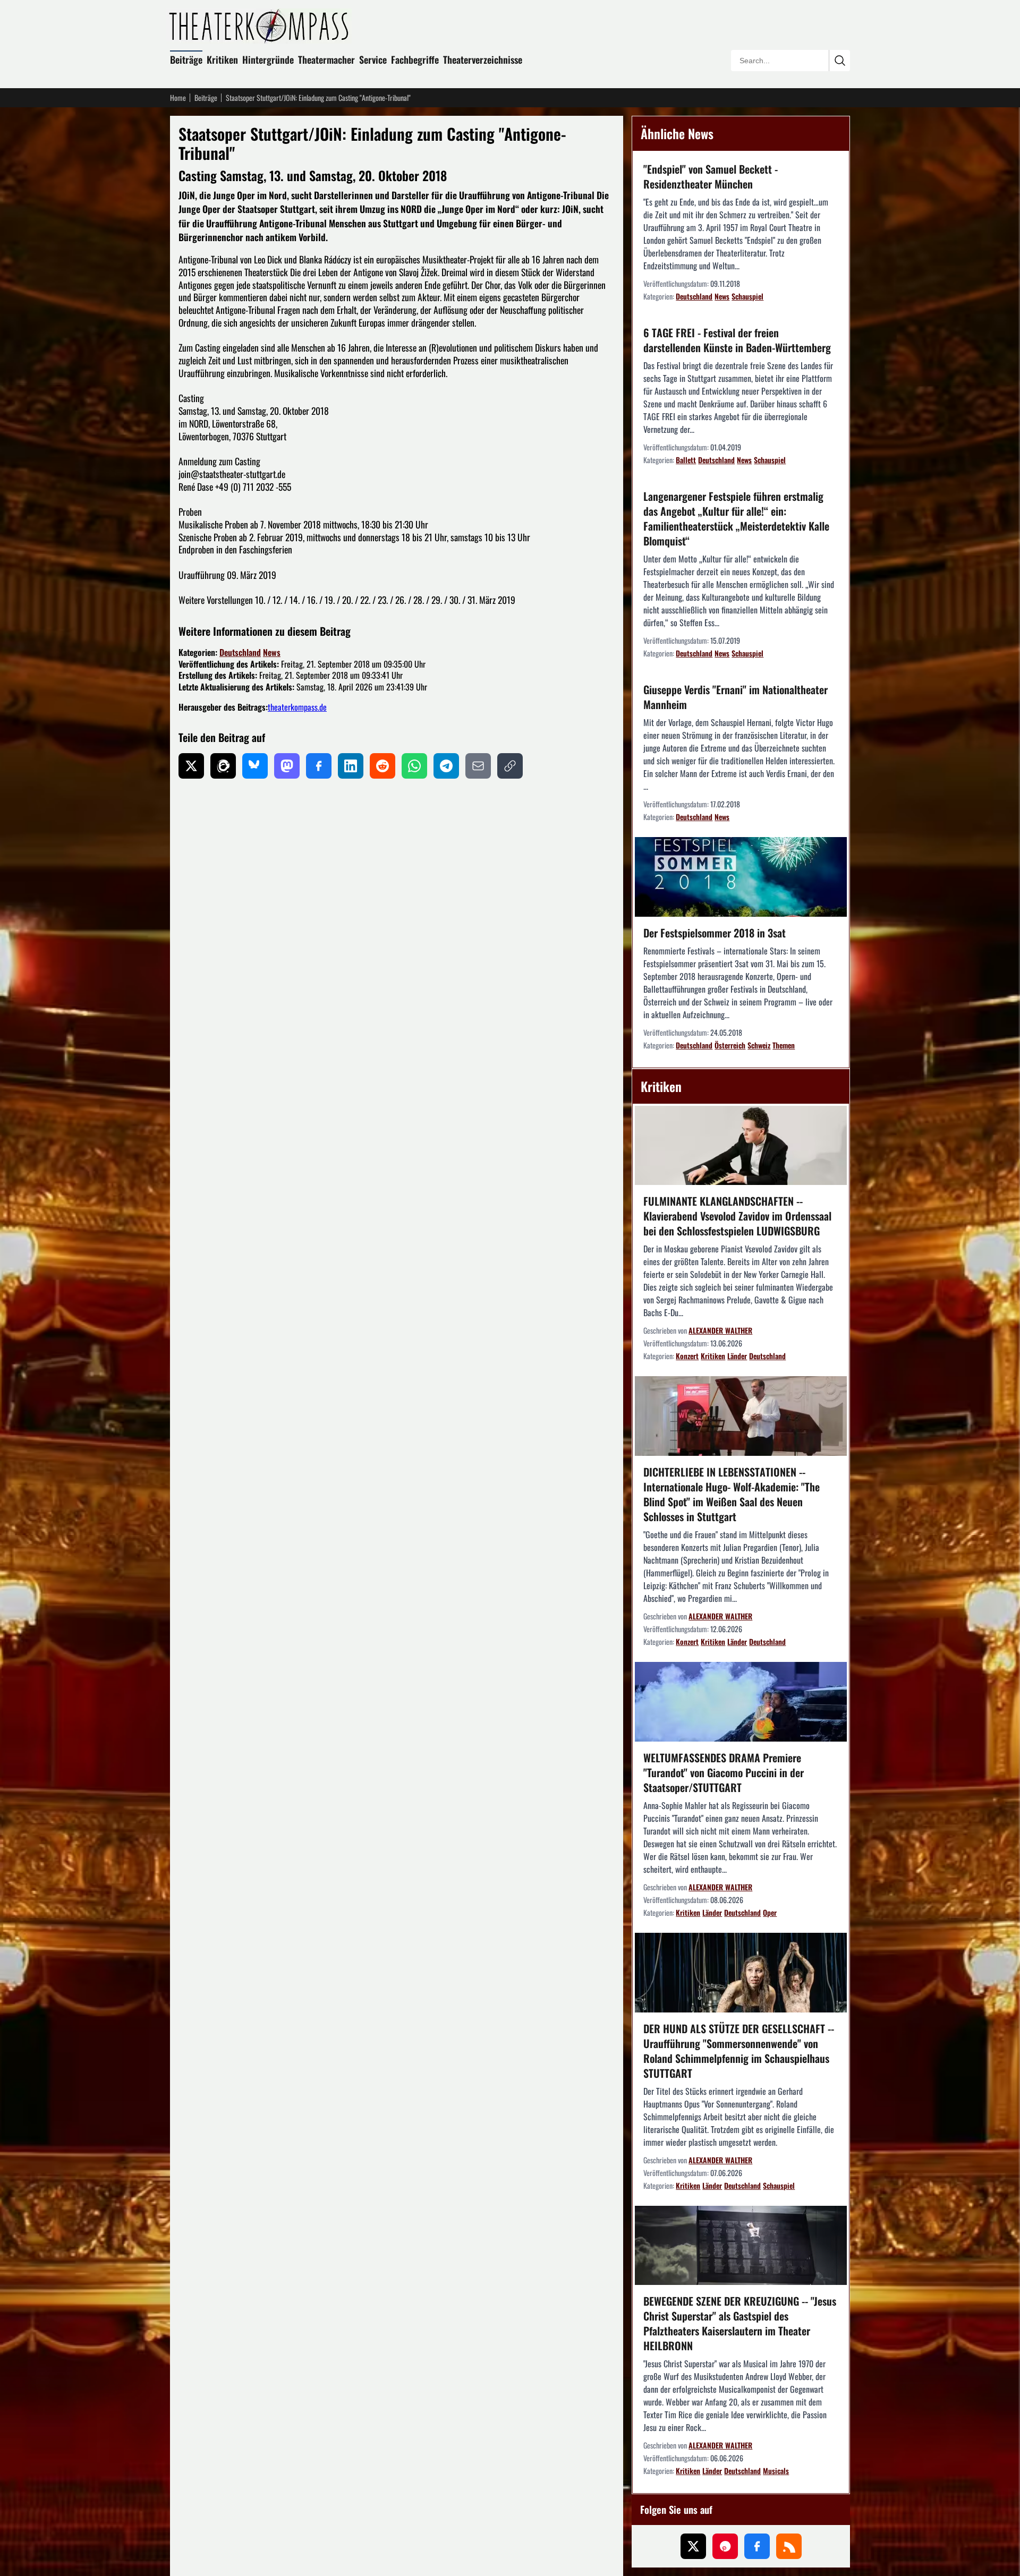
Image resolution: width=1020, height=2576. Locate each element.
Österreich (730, 1045)
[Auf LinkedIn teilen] (351, 766)
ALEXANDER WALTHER (720, 1330)
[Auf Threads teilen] (223, 766)
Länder (737, 1356)
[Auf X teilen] (191, 766)
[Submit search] (839, 61)
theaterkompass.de (297, 707)
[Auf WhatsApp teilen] (414, 766)
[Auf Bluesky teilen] (255, 766)
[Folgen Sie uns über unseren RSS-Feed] (789, 2546)
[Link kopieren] (510, 766)
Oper (770, 1912)
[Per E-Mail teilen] (478, 766)
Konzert (687, 1356)
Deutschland (240, 652)
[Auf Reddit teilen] (382, 766)
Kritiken (222, 59)
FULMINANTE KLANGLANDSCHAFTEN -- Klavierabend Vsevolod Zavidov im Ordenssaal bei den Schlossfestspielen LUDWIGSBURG (737, 1216)
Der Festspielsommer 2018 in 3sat (715, 933)
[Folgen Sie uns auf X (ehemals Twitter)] (693, 2546)
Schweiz (759, 1045)
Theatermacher (326, 59)
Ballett (686, 460)
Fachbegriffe (415, 59)
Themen (784, 1045)
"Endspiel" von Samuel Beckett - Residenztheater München (711, 176)
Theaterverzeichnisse (483, 59)
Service (373, 59)
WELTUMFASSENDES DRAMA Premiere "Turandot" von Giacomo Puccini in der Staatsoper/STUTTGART (724, 1772)
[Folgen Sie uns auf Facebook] (757, 2546)
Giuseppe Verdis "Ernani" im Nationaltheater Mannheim (736, 697)
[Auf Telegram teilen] (446, 766)
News (272, 652)
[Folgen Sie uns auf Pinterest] (725, 2546)
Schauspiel (747, 296)
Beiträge (186, 59)
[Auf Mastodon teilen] (287, 766)
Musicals (776, 2471)
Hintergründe (268, 59)
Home (178, 98)
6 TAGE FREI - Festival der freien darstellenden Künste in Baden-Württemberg (737, 340)
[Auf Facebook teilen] (319, 766)
